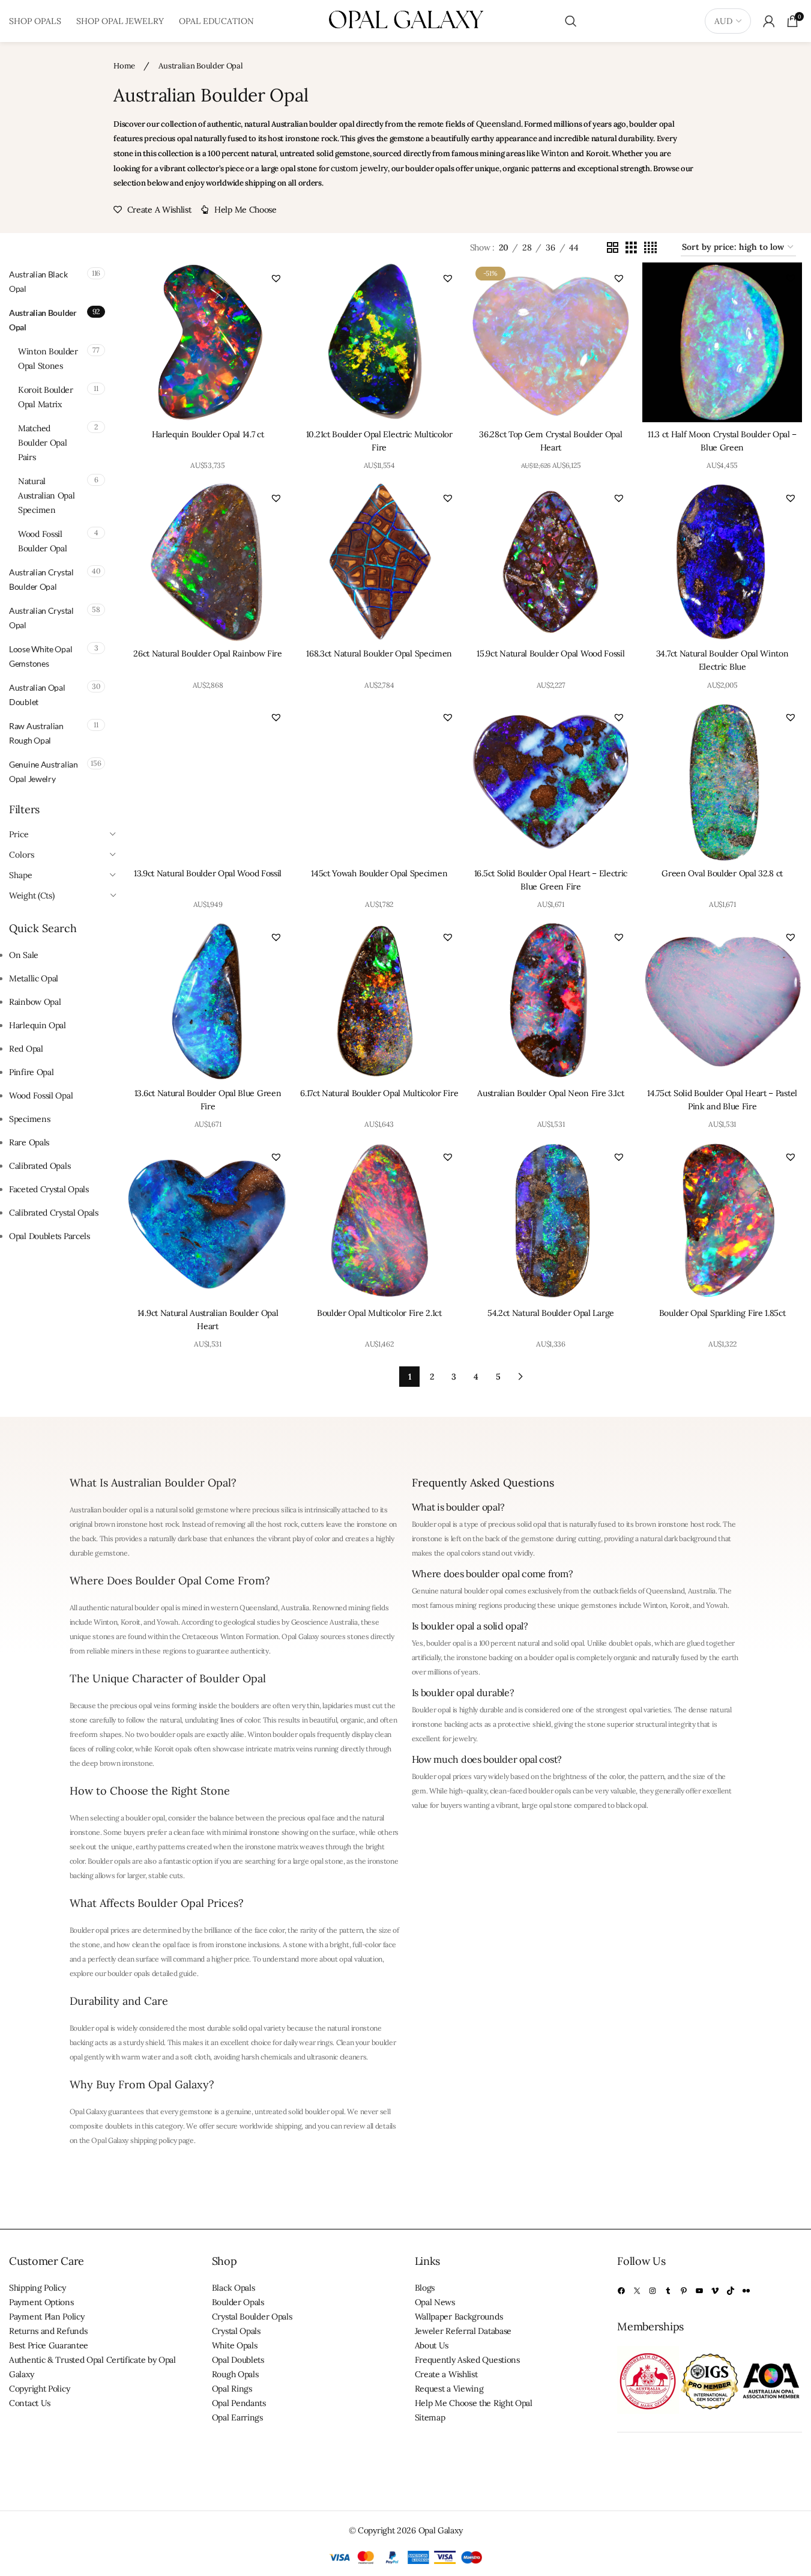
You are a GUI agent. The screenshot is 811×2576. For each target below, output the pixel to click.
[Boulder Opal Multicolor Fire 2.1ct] (379, 1221)
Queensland (499, 124)
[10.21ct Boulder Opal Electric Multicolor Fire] (379, 342)
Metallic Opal (34, 978)
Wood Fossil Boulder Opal (42, 541)
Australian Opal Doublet (37, 695)
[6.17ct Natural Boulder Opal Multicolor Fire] (379, 1001)
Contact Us (30, 2403)
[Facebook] (621, 2291)
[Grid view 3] (631, 248)
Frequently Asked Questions (467, 2360)
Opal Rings (232, 2389)
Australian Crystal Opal (41, 618)
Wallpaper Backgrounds (459, 2317)
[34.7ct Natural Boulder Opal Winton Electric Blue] (722, 562)
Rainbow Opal (35, 1002)
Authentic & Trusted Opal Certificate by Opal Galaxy (92, 2367)
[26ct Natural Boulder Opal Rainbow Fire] (208, 562)
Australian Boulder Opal (43, 320)
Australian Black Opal (38, 281)
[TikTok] (731, 2291)
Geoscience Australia (324, 1622)
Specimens (29, 1119)
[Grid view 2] (613, 248)
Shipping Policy (38, 2288)
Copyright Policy (39, 2389)
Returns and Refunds (48, 2331)
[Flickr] (746, 2291)
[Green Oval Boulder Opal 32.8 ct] (722, 781)
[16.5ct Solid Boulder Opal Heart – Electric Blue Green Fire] (551, 781)
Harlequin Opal (38, 1025)
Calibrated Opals (40, 1166)
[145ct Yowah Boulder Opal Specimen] (379, 781)
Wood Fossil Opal (41, 1096)
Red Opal (26, 1049)
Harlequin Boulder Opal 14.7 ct (208, 434)
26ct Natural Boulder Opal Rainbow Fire (208, 653)
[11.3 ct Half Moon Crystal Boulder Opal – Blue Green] (722, 342)
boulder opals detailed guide (152, 1973)
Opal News (435, 2302)
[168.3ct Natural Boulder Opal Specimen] (379, 562)
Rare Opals (29, 1142)
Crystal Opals (236, 2331)
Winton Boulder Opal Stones (48, 359)
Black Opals (234, 2288)
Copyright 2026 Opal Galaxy (410, 2530)
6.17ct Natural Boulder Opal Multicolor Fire (379, 1093)
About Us (432, 2345)
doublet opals (630, 1643)
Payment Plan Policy (47, 2317)
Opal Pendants (239, 2403)
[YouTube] (699, 2291)
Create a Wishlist (446, 2374)
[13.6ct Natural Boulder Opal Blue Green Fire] (208, 1001)
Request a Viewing (449, 2389)
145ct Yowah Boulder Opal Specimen (379, 873)
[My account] (769, 21)
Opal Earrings (237, 2417)
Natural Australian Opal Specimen (47, 496)
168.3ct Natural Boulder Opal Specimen (379, 653)
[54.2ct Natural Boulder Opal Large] (551, 1221)
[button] (276, 278)
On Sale (24, 955)
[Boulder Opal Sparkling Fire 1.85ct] (722, 1221)
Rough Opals (235, 2374)
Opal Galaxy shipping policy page (142, 2140)
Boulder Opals (238, 2302)
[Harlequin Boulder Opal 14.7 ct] (208, 342)
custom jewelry (359, 168)
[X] (637, 2291)
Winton (555, 153)
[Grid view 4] (650, 248)
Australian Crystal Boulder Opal (41, 579)
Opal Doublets (238, 2360)
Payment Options (41, 2302)
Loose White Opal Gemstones (41, 656)
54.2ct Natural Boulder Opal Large (551, 1313)
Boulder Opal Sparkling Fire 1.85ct (722, 1313)
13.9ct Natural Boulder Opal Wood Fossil (208, 873)
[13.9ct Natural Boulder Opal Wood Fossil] (208, 781)
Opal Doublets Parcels (50, 1236)
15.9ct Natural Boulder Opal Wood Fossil (550, 653)
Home (125, 66)
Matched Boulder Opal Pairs (42, 443)
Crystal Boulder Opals (252, 2317)
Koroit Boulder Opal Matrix (46, 397)
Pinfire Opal (31, 1072)
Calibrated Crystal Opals (54, 1213)
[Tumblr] (668, 2291)
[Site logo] (406, 20)
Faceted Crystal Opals (49, 1189)
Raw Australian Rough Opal (36, 733)
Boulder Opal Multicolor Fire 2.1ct (379, 1313)
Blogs (425, 2288)
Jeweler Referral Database (463, 2331)
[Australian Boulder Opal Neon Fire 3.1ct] (551, 1001)
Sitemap (430, 2417)
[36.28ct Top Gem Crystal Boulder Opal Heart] (551, 342)
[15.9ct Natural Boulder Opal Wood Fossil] (551, 562)
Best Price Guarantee (49, 2345)
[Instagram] (653, 2291)
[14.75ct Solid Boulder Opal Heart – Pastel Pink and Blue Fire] (722, 1001)
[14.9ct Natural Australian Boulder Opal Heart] (208, 1221)
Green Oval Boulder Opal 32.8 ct (722, 873)
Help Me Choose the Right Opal (474, 2403)
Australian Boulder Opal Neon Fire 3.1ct (550, 1093)
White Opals (235, 2345)
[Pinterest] (684, 2291)
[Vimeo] (715, 2291)
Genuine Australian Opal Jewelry (44, 771)
